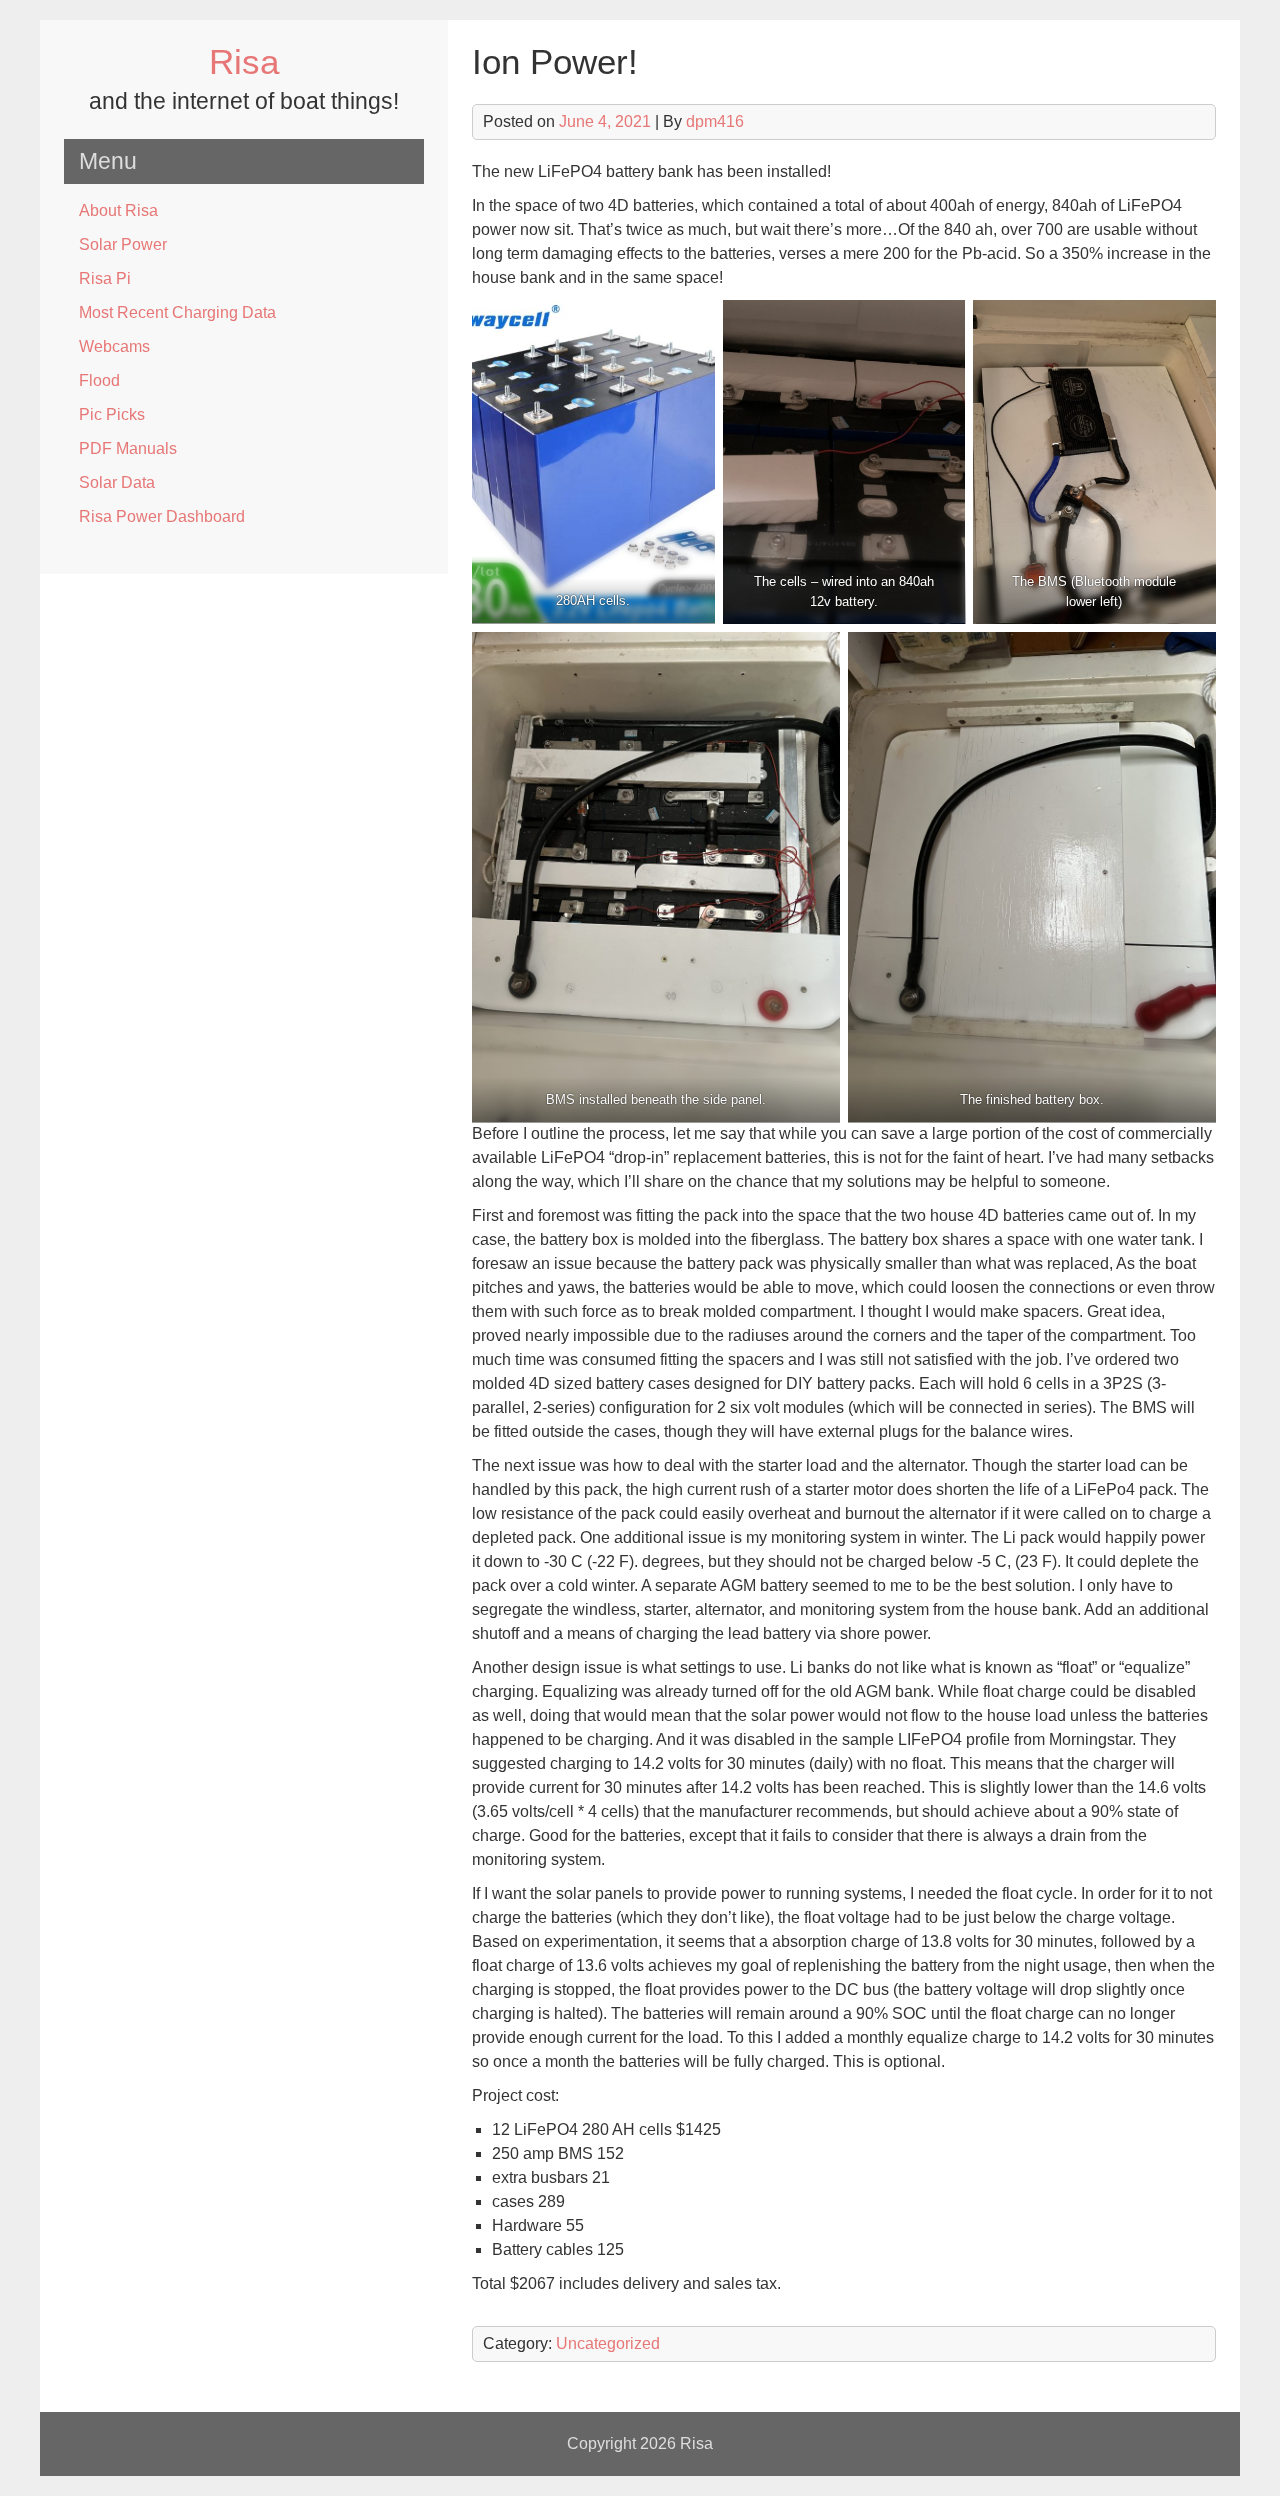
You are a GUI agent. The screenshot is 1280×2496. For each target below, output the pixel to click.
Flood (99, 380)
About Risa (118, 210)
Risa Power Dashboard (162, 516)
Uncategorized (608, 2343)
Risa (244, 61)
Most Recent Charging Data (177, 312)
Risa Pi (105, 278)
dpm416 (715, 121)
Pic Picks (112, 414)
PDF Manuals (128, 448)
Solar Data (117, 482)
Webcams (114, 346)
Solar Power (123, 244)
